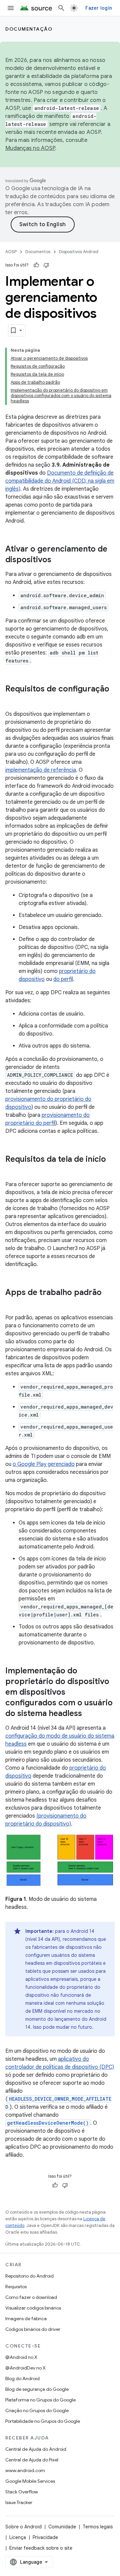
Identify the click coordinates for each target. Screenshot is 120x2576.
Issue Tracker (19, 2502)
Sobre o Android (23, 2527)
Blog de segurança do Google (37, 2389)
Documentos (38, 252)
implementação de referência (41, 770)
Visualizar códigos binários (33, 2308)
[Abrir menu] (11, 8)
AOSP (11, 252)
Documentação (29, 29)
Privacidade (45, 2537)
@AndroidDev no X (25, 2368)
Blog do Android (22, 2378)
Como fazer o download (31, 2297)
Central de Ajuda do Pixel (32, 2460)
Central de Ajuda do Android (36, 2449)
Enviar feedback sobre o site (41, 2548)
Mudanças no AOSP (30, 148)
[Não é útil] (46, 265)
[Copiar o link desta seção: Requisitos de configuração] (12, 700)
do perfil (63, 979)
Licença (18, 2537)
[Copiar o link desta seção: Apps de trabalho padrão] (12, 1304)
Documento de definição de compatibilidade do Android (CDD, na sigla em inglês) (60, 481)
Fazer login (99, 8)
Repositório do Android (29, 2276)
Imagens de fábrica (26, 2319)
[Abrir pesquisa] (61, 8)
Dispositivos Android (79, 252)
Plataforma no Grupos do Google (40, 2400)
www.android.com (25, 2470)
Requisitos (16, 2287)
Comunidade (62, 2527)
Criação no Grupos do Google (37, 2410)
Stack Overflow (22, 2492)
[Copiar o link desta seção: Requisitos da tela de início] (12, 1170)
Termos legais (98, 2527)
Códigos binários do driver (33, 2329)
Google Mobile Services (30, 2481)
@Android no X (21, 2357)
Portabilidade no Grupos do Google (43, 2421)
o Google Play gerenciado (44, 1464)
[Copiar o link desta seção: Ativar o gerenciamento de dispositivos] (58, 560)
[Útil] (36, 265)
